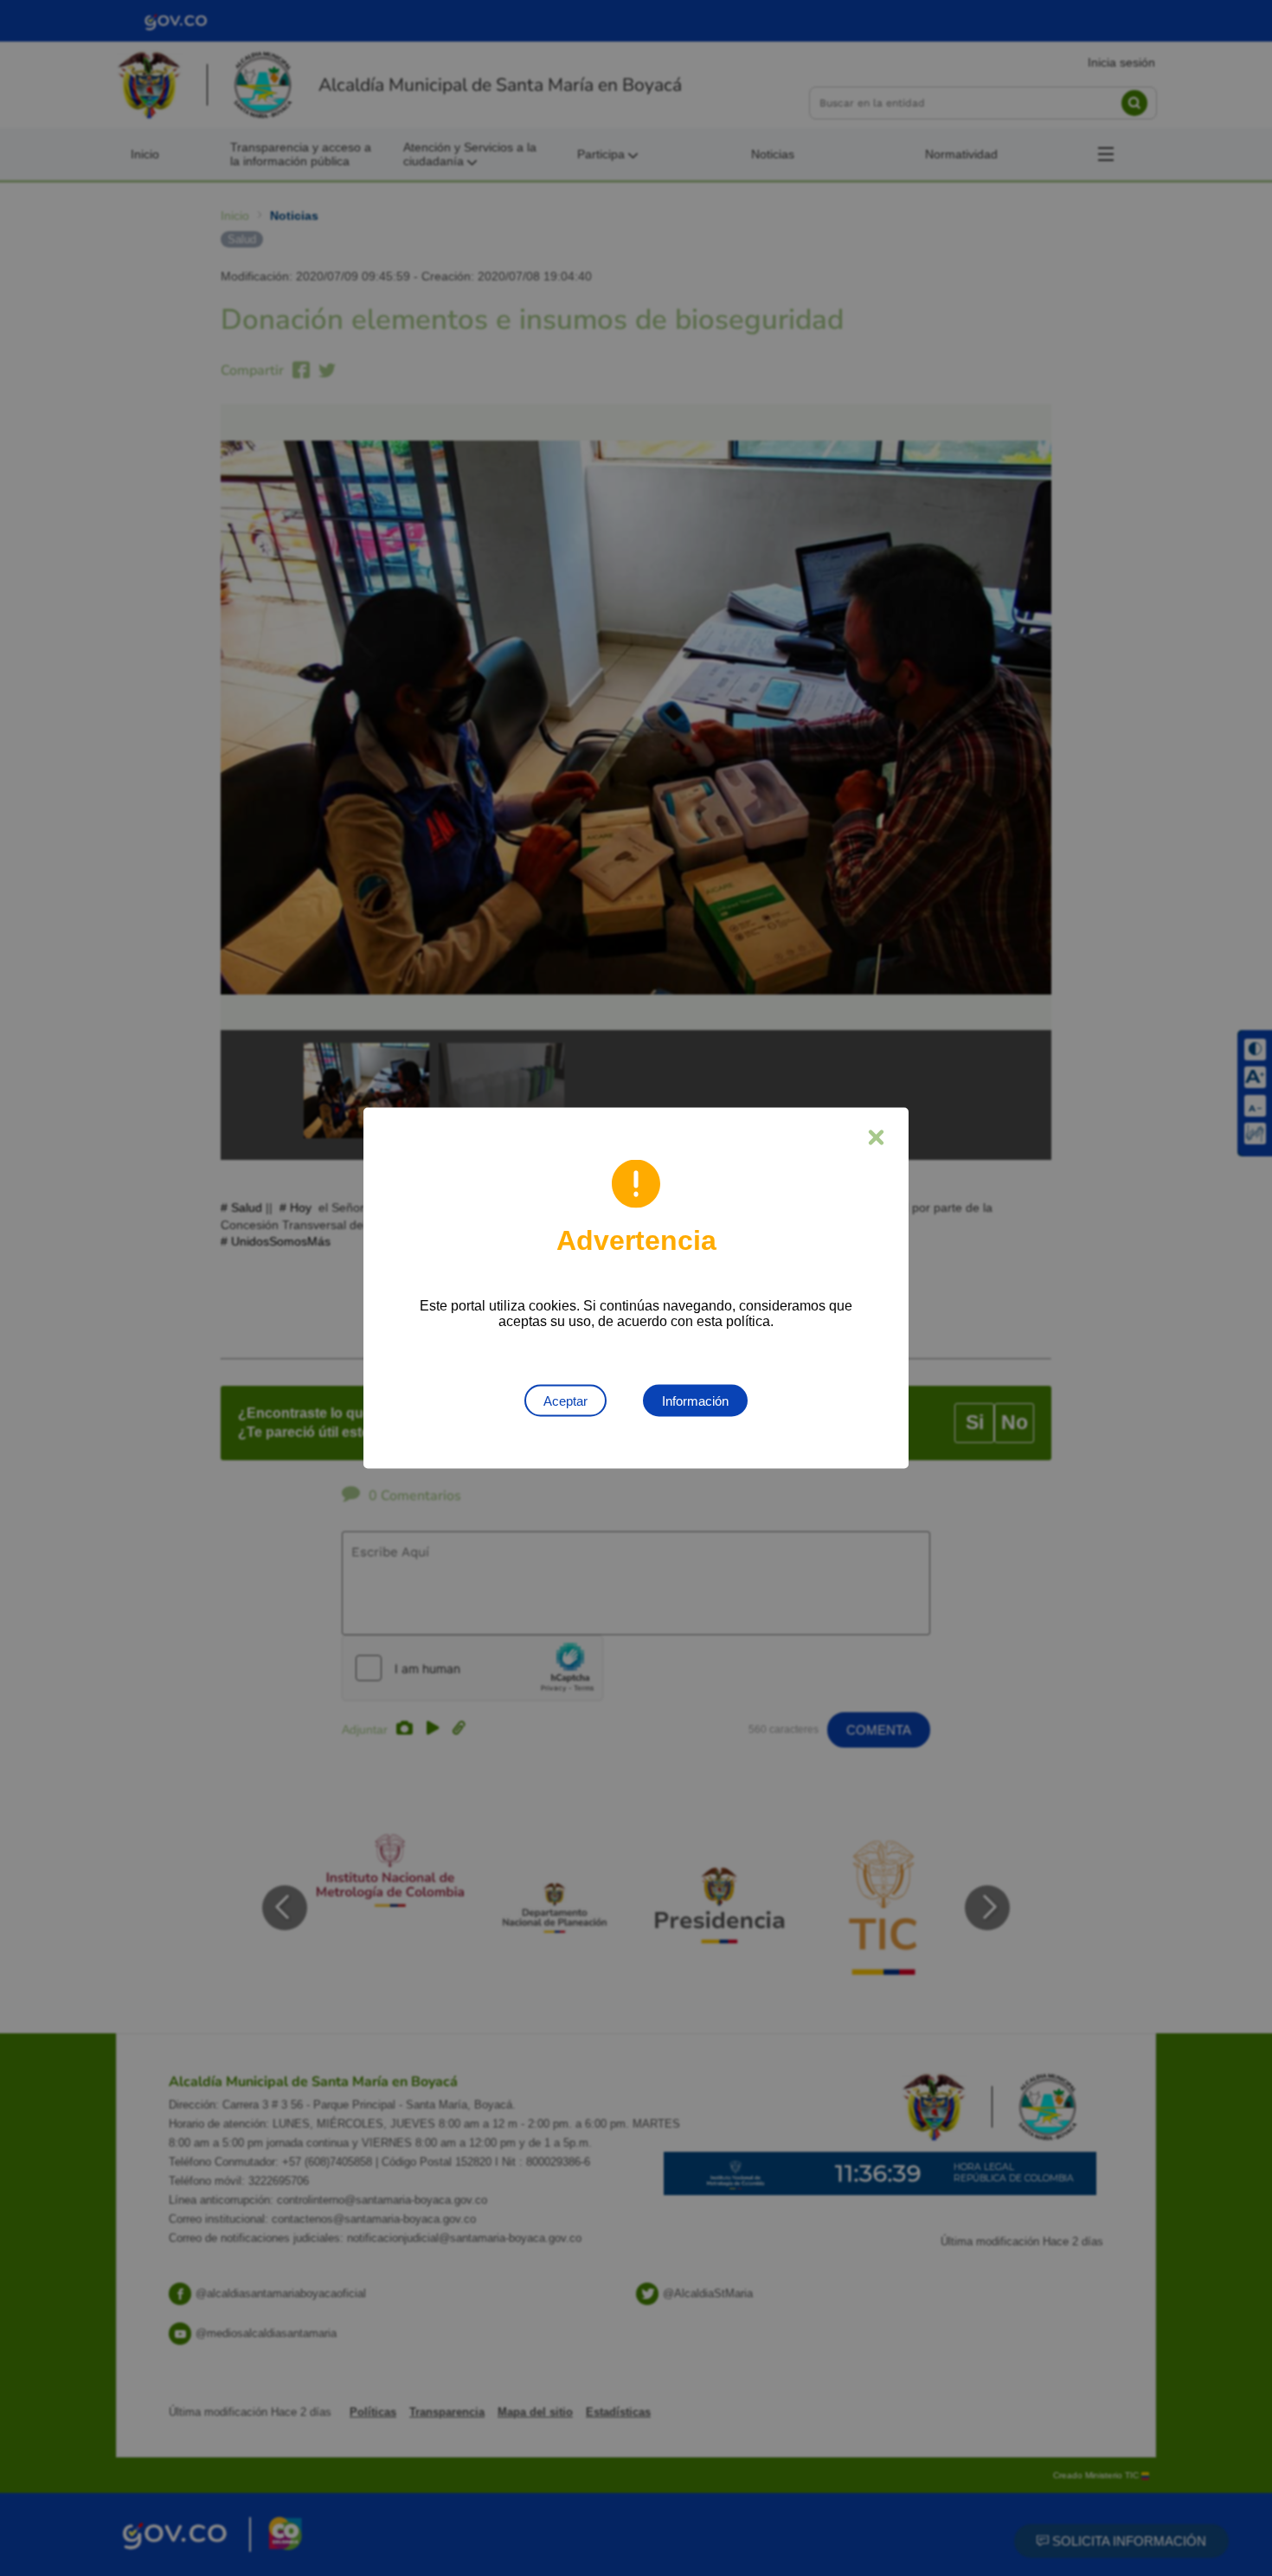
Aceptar (565, 1401)
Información (695, 1401)
